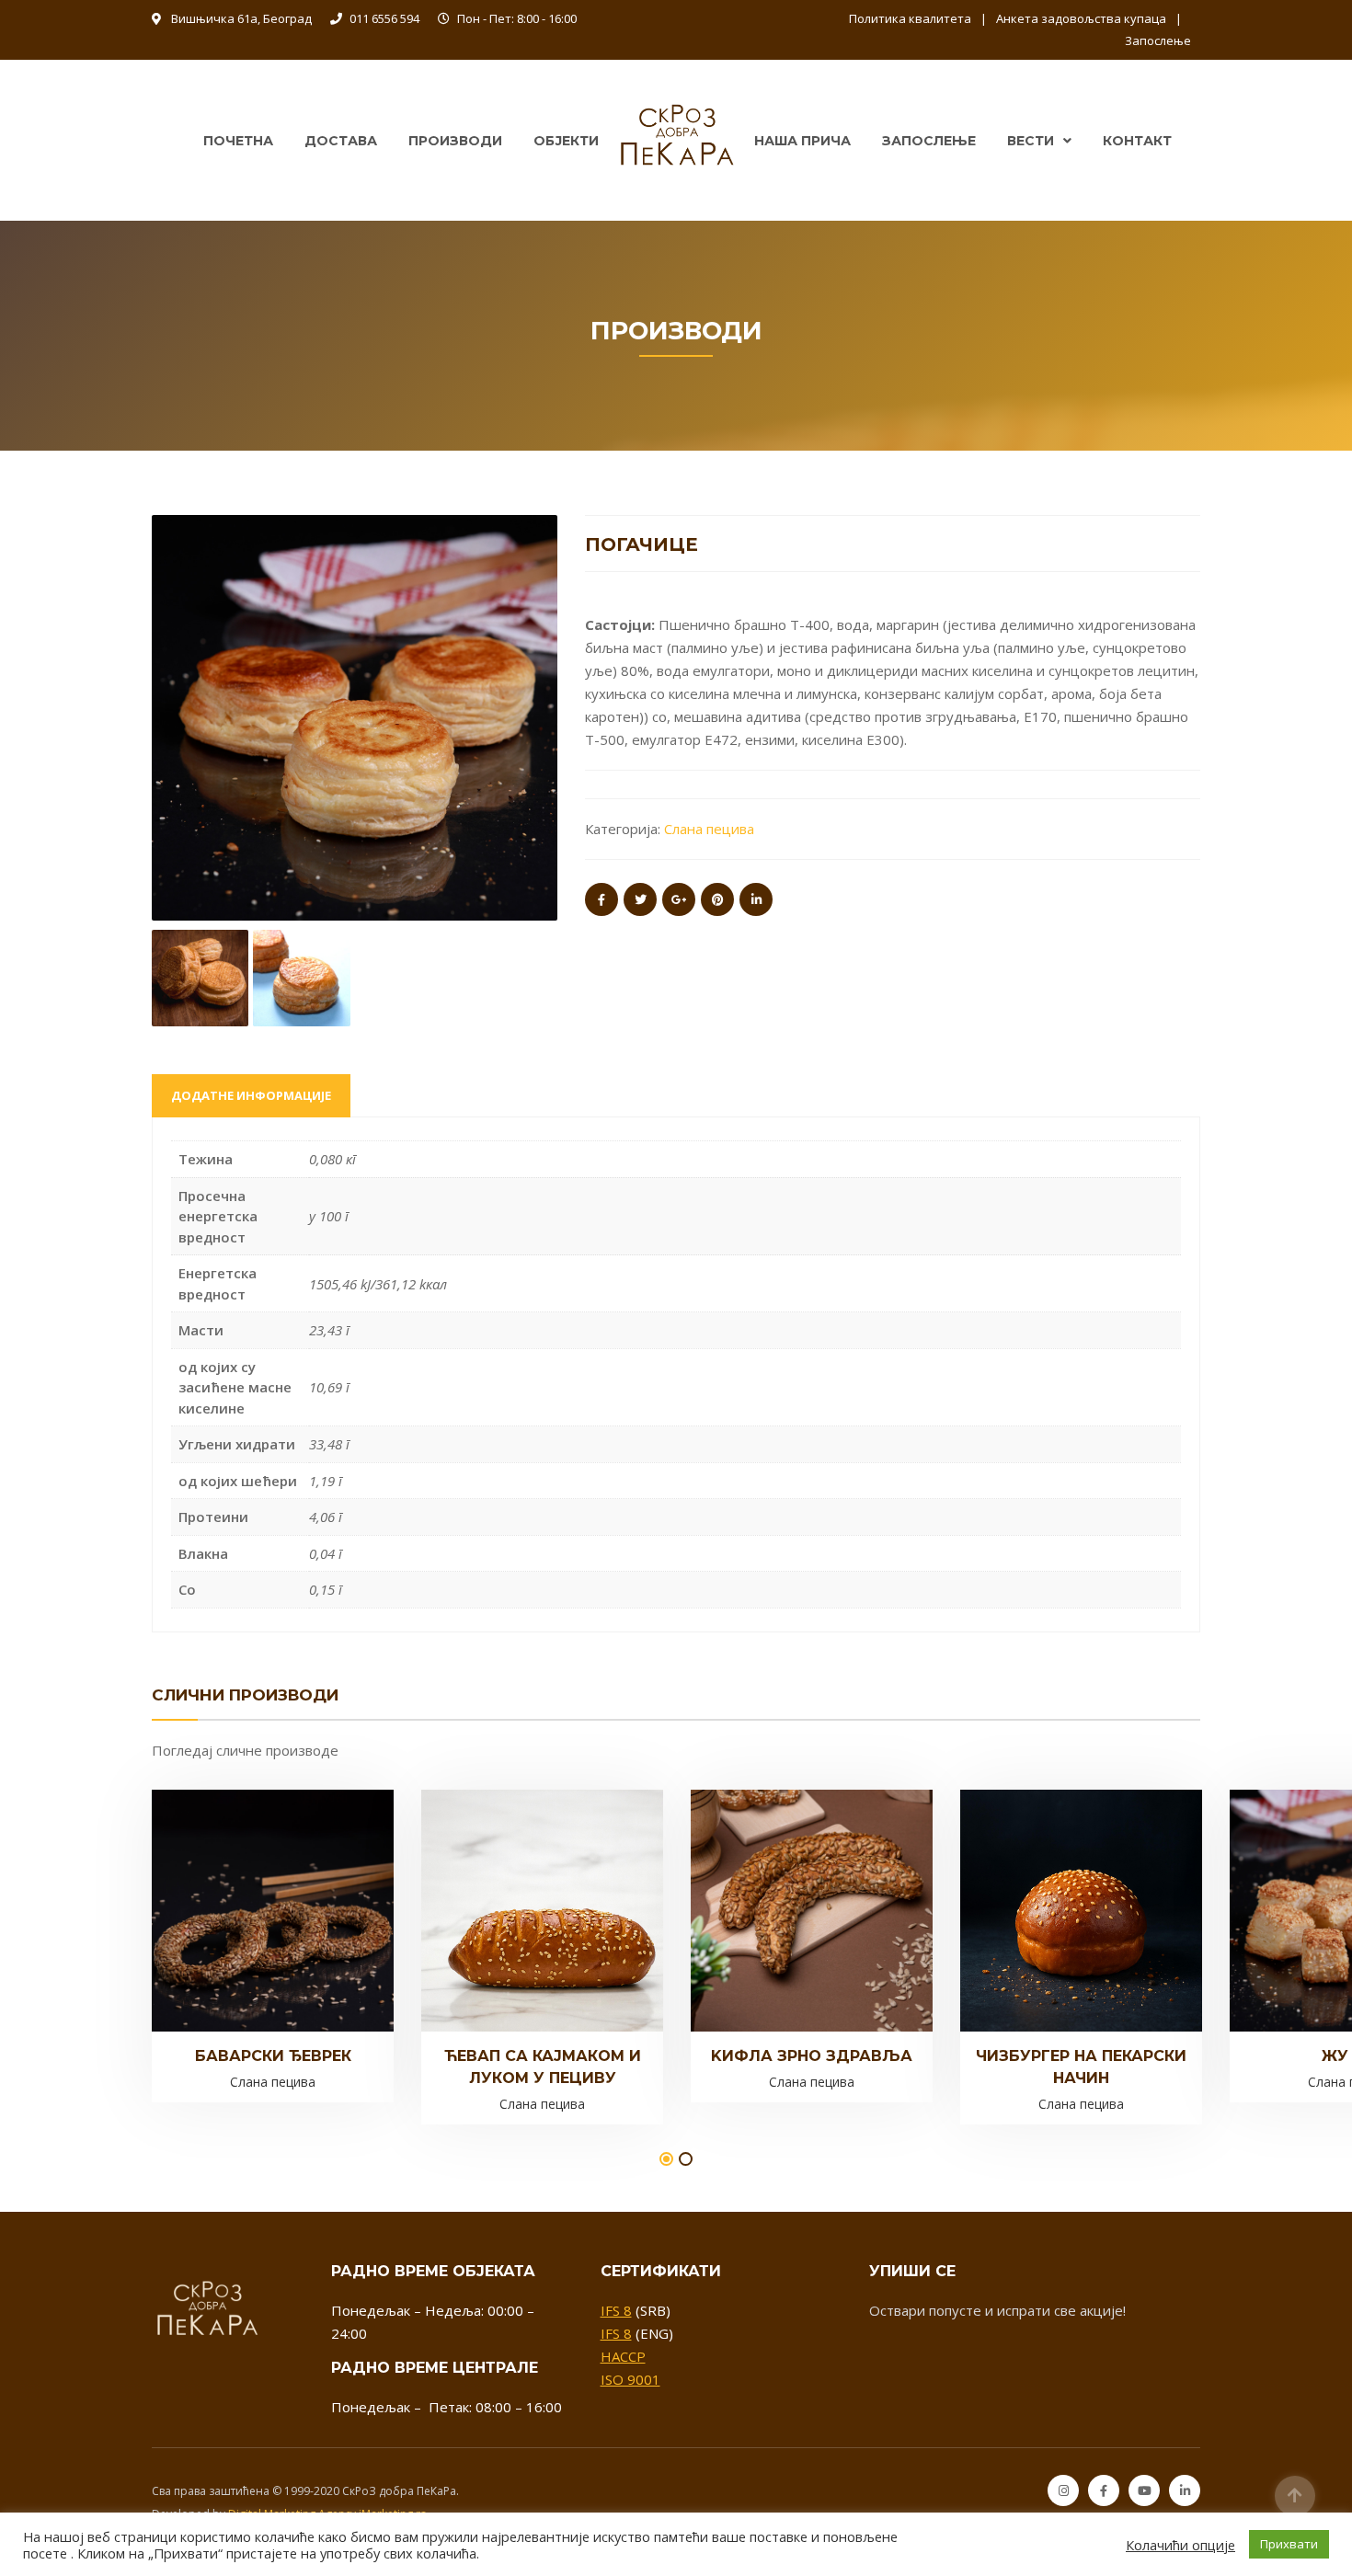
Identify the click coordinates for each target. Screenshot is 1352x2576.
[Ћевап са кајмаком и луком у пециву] (511, 1915)
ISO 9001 (630, 2379)
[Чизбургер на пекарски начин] (1050, 1915)
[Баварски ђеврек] (242, 1909)
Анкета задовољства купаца (1081, 18)
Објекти (566, 141)
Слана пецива (709, 829)
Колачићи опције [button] (1180, 2545)
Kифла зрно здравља (812, 2056)
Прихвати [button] (1289, 2544)
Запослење (1158, 40)
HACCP (623, 2356)
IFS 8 (616, 2310)
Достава (341, 141)
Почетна (238, 141)
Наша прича (802, 141)
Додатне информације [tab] (251, 1095)
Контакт (1137, 141)
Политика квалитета (910, 18)
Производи (455, 141)
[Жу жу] (1320, 1909)
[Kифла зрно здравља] (781, 1909)
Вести (1031, 141)
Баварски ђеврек (273, 2056)
